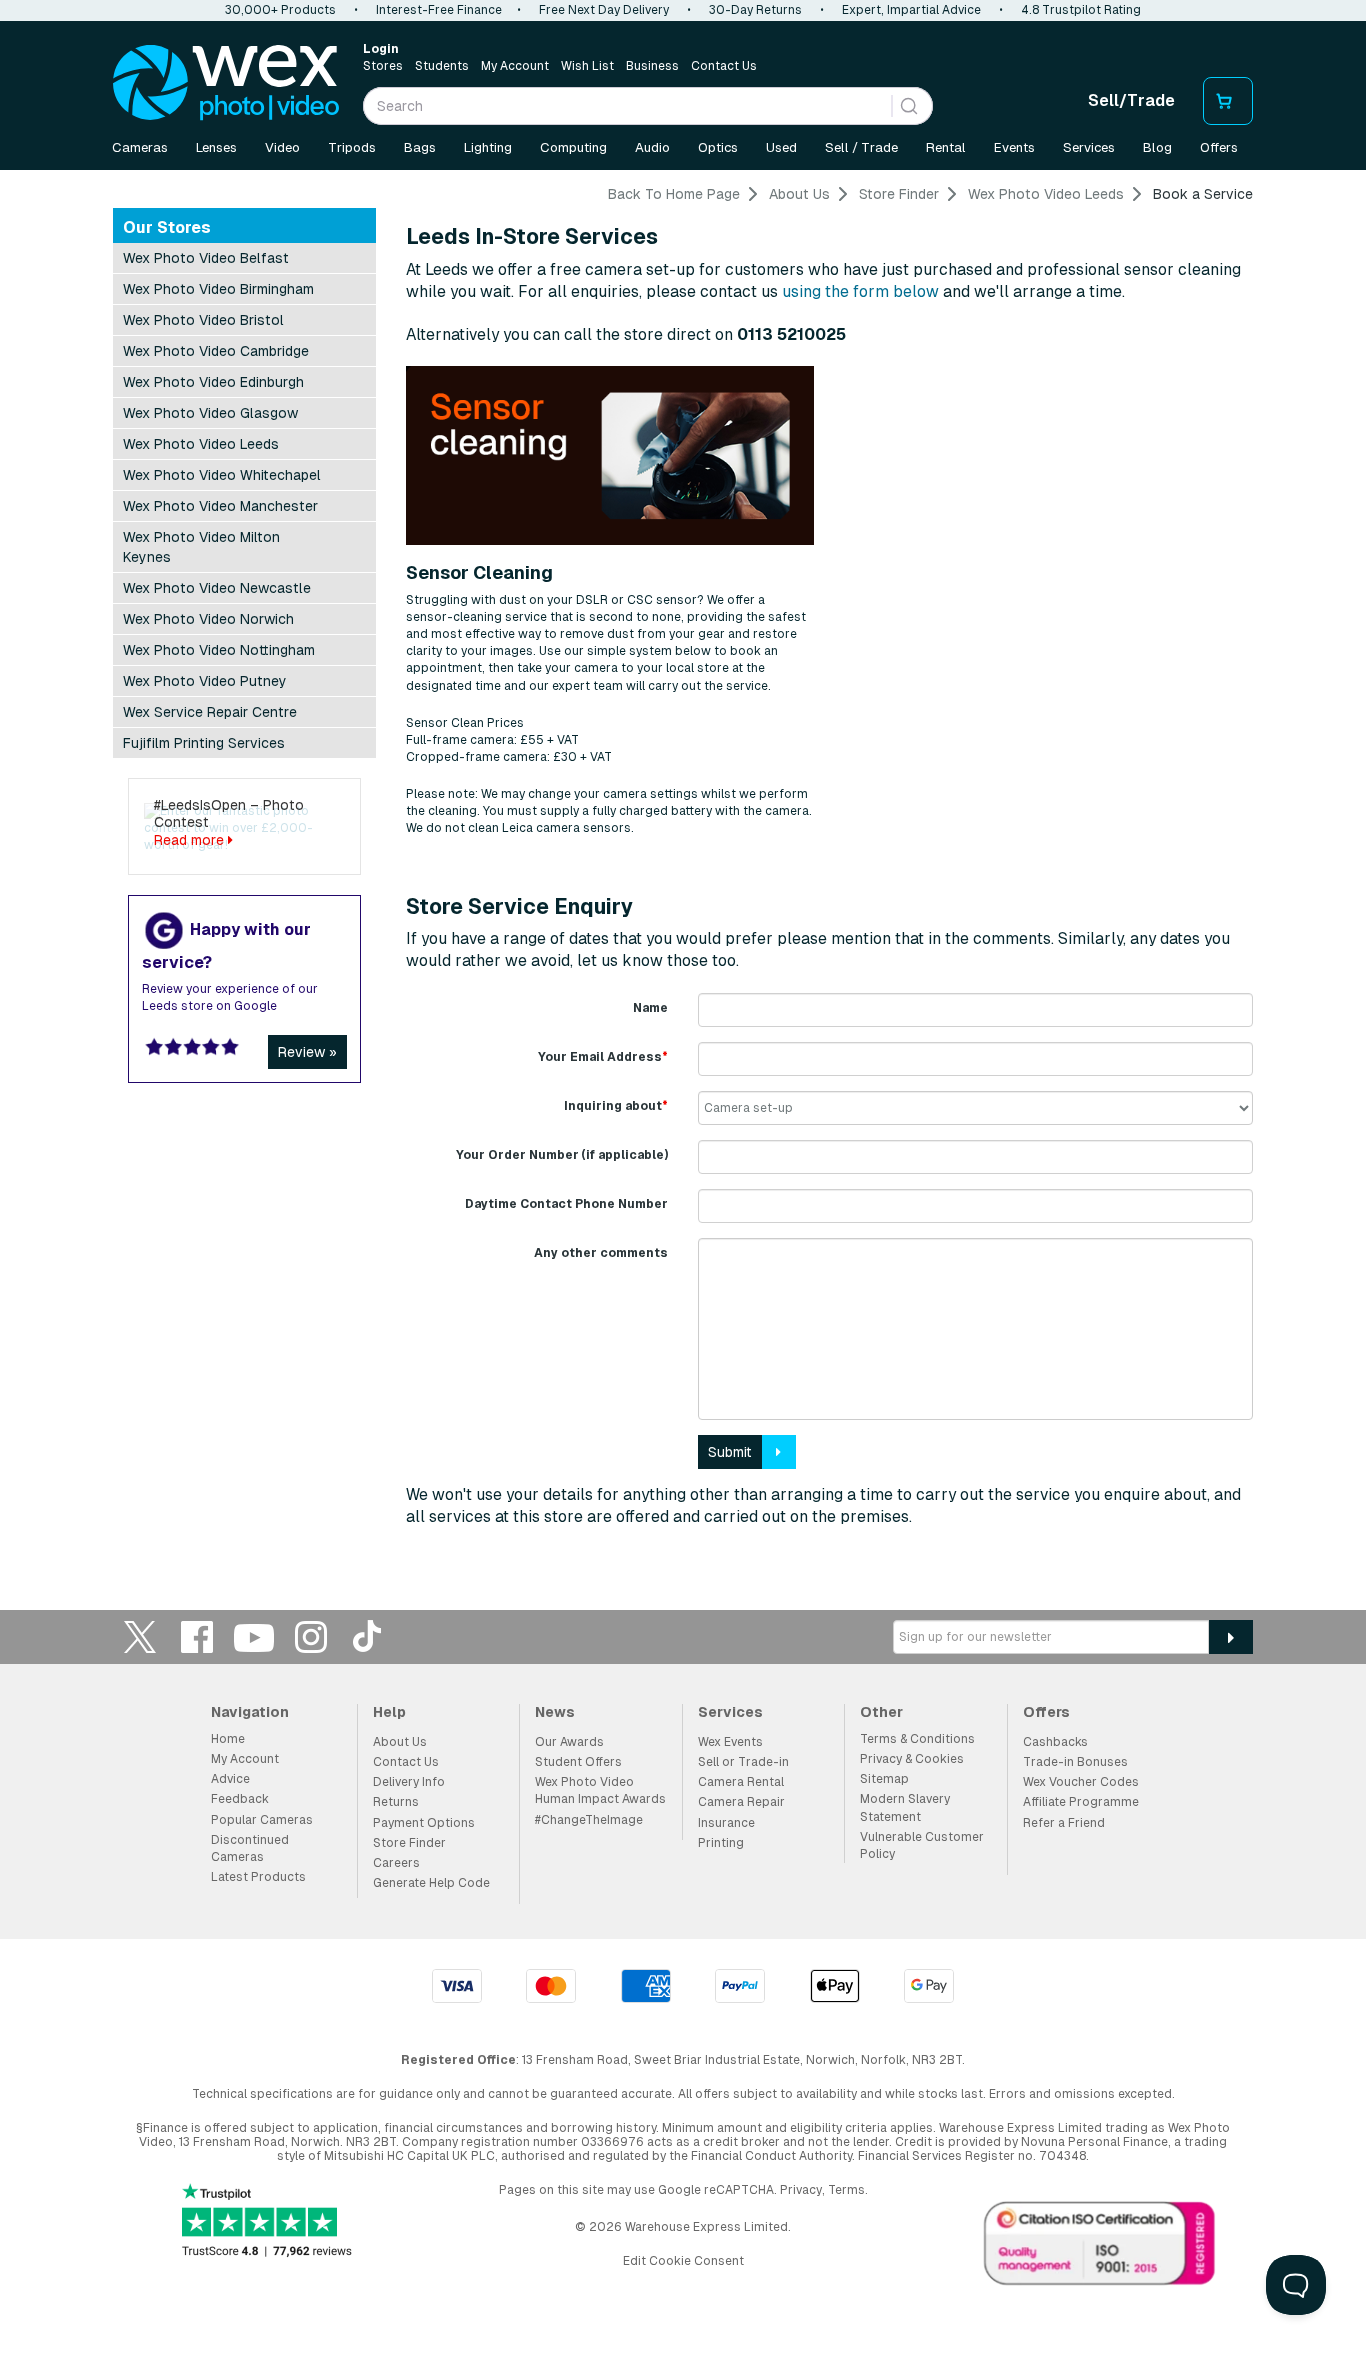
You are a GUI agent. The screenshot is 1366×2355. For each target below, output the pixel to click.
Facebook (197, 1636)
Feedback (240, 1799)
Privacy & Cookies (912, 1759)
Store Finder (409, 1843)
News (555, 1712)
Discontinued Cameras (250, 1848)
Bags (420, 147)
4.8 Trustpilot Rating (1081, 10)
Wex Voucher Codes (1081, 1782)
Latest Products (258, 1877)
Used (781, 147)
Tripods (352, 147)
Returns (396, 1802)
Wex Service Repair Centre (210, 712)
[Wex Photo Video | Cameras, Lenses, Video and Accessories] (226, 83)
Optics (718, 147)
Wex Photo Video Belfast (206, 258)
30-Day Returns (755, 10)
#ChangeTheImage (589, 1820)
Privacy (801, 2190)
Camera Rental (741, 1782)
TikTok (368, 1636)
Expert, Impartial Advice (911, 10)
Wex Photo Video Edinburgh (213, 382)
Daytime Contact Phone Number (566, 1204)
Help (389, 1712)
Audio (652, 147)
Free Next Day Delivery (604, 10)
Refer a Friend (1064, 1823)
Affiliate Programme (1081, 1802)
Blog (1157, 147)
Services (1089, 147)
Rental (946, 147)
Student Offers (578, 1762)
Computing (573, 147)
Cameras (140, 147)
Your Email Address (603, 1057)
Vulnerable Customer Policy (922, 1845)
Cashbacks (1055, 1742)
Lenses (216, 147)
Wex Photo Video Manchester (220, 506)
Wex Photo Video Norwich (208, 619)
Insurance (726, 1823)
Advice (230, 1779)
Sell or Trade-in (743, 1762)
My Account (515, 66)
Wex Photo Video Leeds (201, 444)
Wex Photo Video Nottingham (219, 650)
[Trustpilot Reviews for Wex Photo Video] (267, 2222)
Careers (396, 1863)
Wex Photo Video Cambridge (216, 351)
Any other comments (601, 1253)
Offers (1219, 147)
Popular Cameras (262, 1820)
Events (1014, 147)
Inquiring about (616, 1106)
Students (442, 66)
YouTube (254, 1636)
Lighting (488, 147)
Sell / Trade (861, 147)
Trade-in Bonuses (1075, 1762)
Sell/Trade (1131, 100)
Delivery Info (409, 1782)
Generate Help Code (431, 1883)
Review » (307, 1052)
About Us (400, 1742)
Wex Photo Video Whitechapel (222, 475)
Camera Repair (741, 1802)
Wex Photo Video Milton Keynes (201, 547)
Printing (721, 1843)
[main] (683, 864)
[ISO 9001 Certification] (1100, 2248)
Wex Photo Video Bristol (203, 320)
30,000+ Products (280, 10)
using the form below (860, 291)
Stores (383, 66)
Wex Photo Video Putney (205, 681)
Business (652, 66)
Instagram (311, 1636)
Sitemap (884, 1779)
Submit (730, 1452)
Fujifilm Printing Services (204, 743)
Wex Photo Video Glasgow (210, 413)
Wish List (587, 66)
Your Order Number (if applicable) (562, 1155)
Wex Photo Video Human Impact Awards (600, 1790)
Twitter (140, 1636)
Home (228, 1739)
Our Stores (167, 227)
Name (650, 1008)
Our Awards (569, 1742)
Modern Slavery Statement (905, 1807)
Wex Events (730, 1742)
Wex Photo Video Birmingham (218, 289)
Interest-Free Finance (439, 10)
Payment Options (424, 1823)
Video (282, 147)
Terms (846, 2190)
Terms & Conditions (917, 1739)
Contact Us (724, 66)
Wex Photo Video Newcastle (217, 588)
